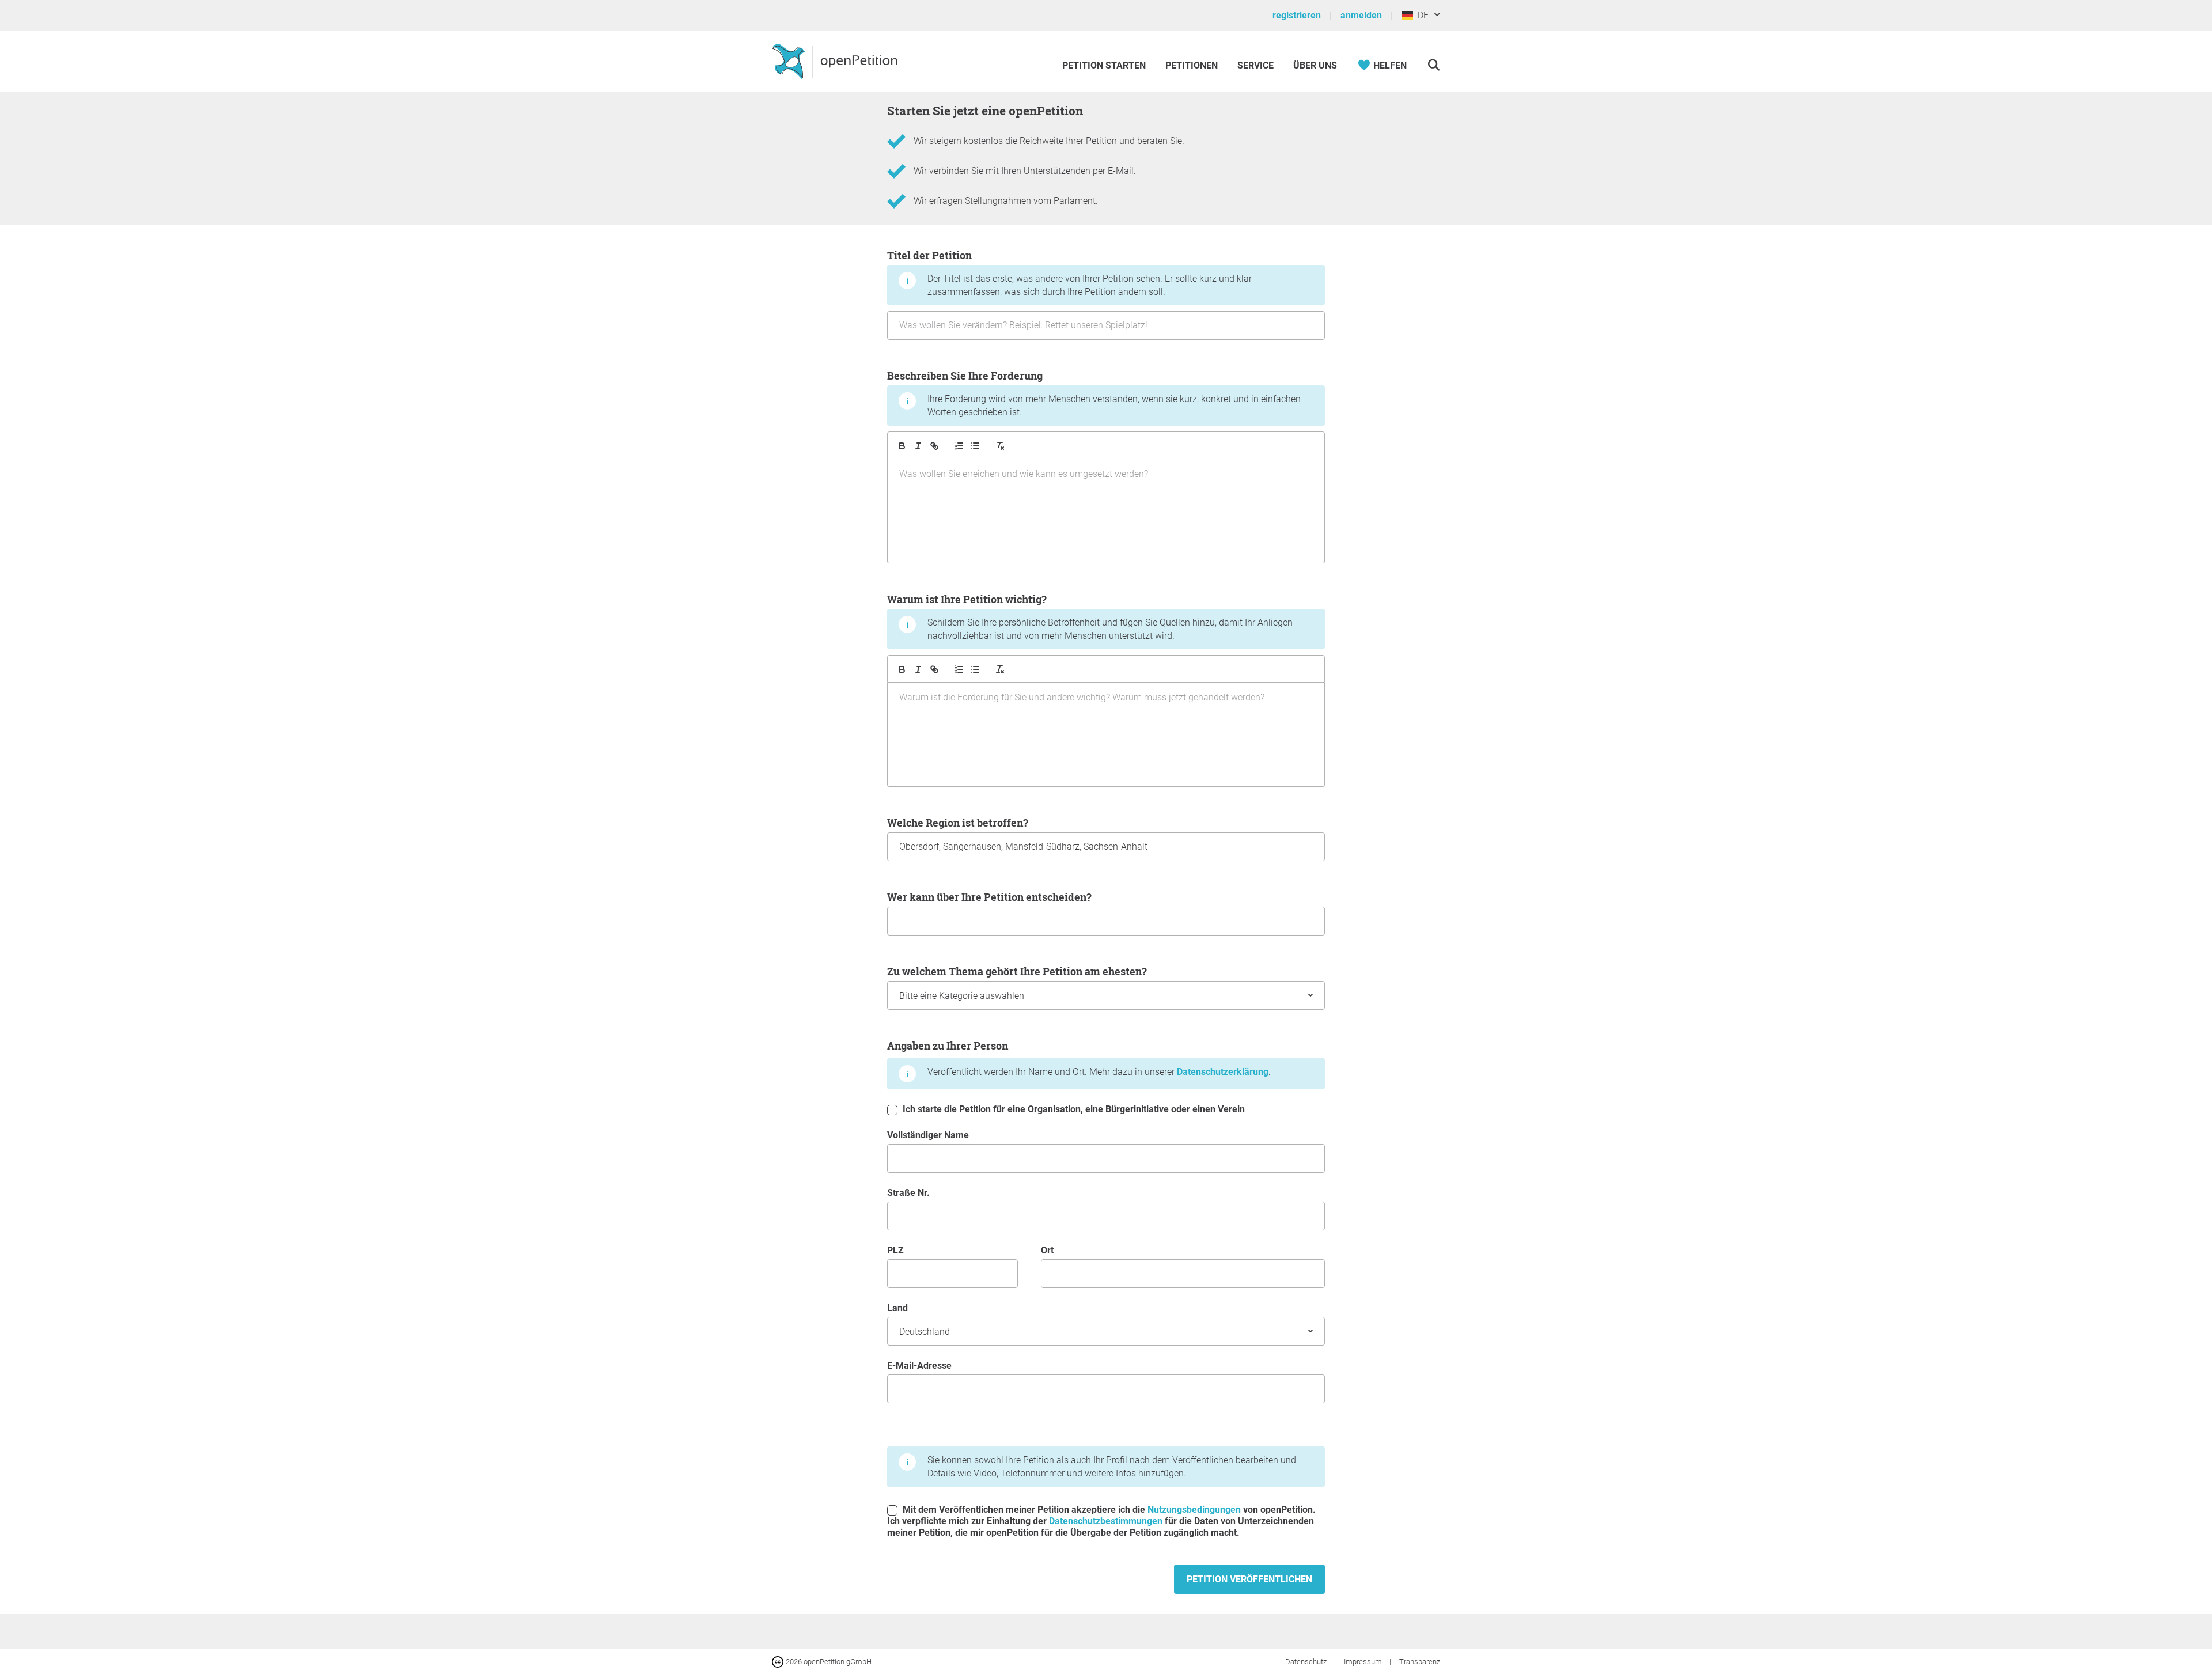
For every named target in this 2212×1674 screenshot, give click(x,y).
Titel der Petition (1069, 273)
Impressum (1364, 1662)
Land (897, 1308)
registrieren (1297, 15)
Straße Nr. (908, 1193)
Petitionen (1193, 65)
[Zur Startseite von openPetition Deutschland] (836, 61)
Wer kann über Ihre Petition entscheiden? (989, 897)
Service (1255, 65)
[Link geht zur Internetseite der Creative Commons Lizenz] (779, 1661)
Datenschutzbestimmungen (1106, 1521)
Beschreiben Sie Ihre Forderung (1094, 393)
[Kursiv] (918, 446)
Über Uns (1315, 65)
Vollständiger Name (928, 1135)
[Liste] (975, 446)
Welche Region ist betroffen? (958, 823)
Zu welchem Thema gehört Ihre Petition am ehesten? (1017, 971)
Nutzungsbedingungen (1194, 1510)
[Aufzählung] (959, 446)
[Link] (934, 446)
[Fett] (902, 446)
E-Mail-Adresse (919, 1366)
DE (1421, 15)
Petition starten (1104, 65)
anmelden (1361, 15)
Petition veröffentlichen (1249, 1579)
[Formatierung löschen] (1000, 446)
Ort (1047, 1250)
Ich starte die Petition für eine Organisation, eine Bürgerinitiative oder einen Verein (1073, 1109)
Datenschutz (1307, 1662)
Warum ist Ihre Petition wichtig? (1090, 617)
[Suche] (1433, 65)
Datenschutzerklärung (1223, 1072)
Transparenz (1420, 1662)
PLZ (895, 1250)
